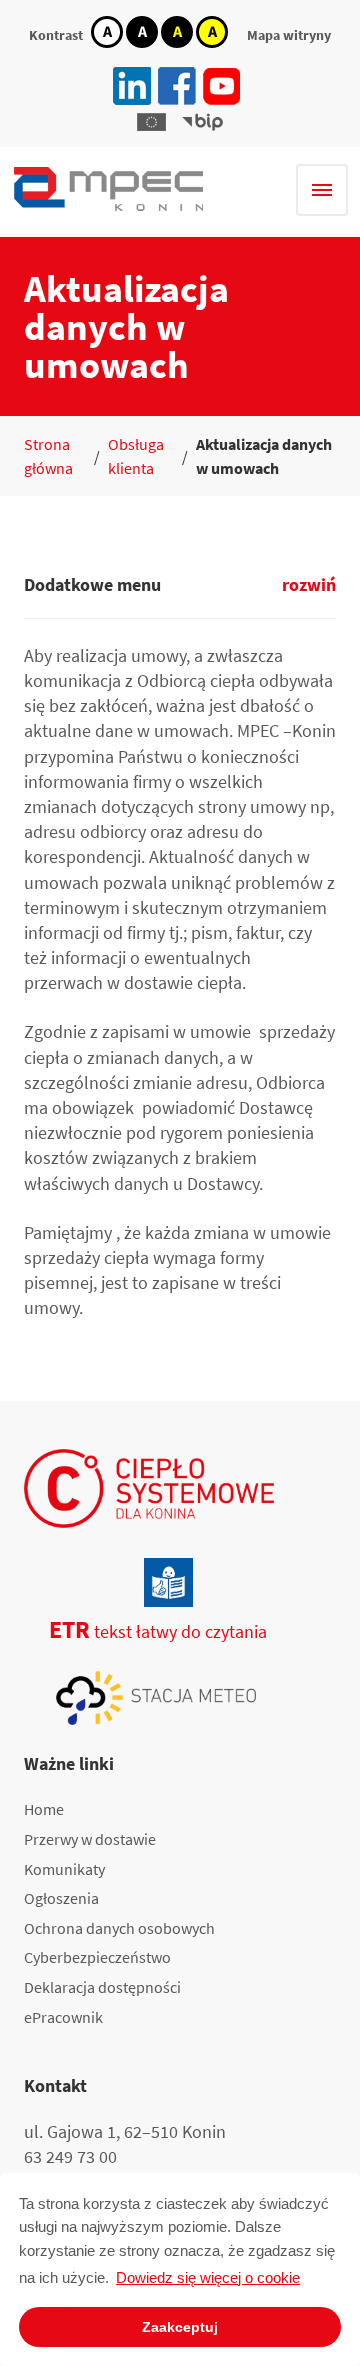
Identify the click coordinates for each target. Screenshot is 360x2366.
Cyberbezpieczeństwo (97, 1957)
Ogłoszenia (61, 1898)
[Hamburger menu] (322, 190)
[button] (151, 122)
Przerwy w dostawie (90, 1839)
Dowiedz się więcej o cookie (208, 2277)
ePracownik (63, 2017)
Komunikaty (64, 1869)
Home (44, 1809)
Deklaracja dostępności (102, 1987)
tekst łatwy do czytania (145, 1631)
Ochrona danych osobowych (119, 1928)
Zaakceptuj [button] (180, 2327)
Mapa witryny (289, 35)
